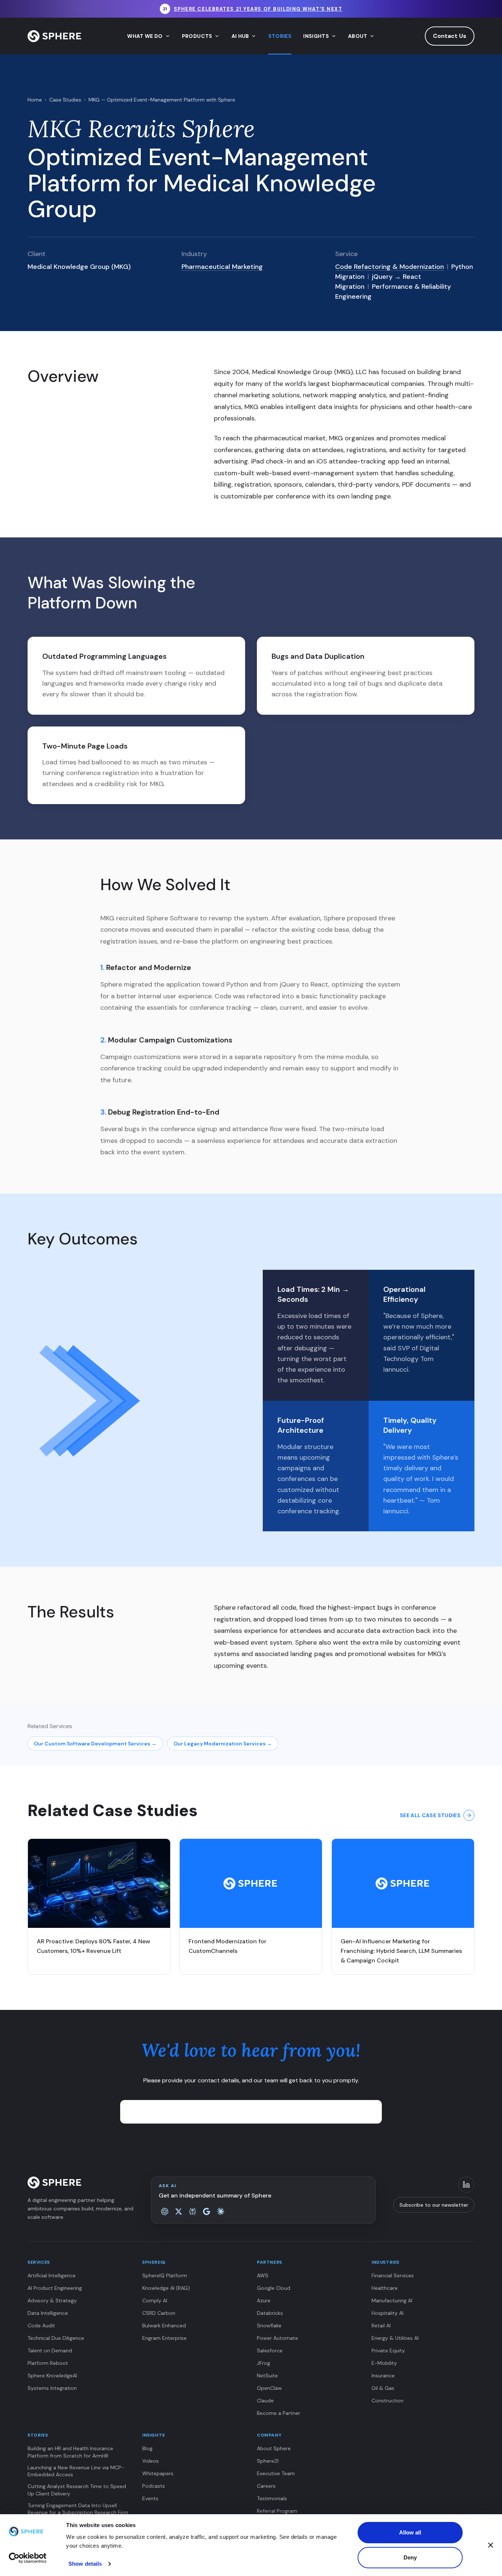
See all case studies (430, 1815)
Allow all (410, 2532)
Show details (85, 2564)
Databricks (270, 2313)
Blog (147, 2448)
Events (150, 2498)
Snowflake (269, 2325)
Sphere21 (268, 2461)
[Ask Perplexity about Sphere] (193, 2211)
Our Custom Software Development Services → (95, 1744)
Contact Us (450, 36)
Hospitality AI (388, 2313)
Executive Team (276, 2473)
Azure (264, 2300)
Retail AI (381, 2325)
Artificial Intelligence (52, 2275)
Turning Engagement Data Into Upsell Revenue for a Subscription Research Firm (78, 2509)
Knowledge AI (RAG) (166, 2288)
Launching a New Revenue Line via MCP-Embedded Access (76, 2471)
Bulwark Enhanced (164, 2325)
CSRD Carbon (159, 2313)
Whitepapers (158, 2473)
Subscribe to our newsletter (434, 2205)
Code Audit (41, 2325)
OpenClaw (269, 2388)
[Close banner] (491, 2545)
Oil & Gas (383, 2388)
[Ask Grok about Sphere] (179, 2211)
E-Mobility (384, 2363)
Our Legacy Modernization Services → (223, 1744)
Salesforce (270, 2351)
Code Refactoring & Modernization (390, 267)
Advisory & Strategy (52, 2300)
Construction (388, 2401)
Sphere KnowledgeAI (52, 2376)
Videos (150, 2461)
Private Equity (388, 2351)
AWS (263, 2275)
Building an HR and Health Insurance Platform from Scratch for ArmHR (70, 2452)
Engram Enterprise (164, 2338)
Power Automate (277, 2338)
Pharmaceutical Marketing (222, 267)
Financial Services (393, 2275)
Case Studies (65, 100)
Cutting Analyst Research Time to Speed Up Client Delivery (77, 2490)
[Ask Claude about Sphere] (220, 2211)
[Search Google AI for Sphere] (207, 2211)
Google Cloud (274, 2288)
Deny (410, 2557)
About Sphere (274, 2448)
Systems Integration (52, 2388)
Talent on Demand (50, 2351)
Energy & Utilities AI (395, 2338)
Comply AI (155, 2300)
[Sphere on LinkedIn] (466, 2185)
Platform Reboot (48, 2363)
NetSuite (267, 2376)
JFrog (263, 2363)
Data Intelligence (48, 2313)
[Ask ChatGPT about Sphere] (165, 2211)
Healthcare (385, 2288)
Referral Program (277, 2511)
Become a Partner (279, 2413)
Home (35, 100)
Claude (265, 2401)
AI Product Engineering (55, 2288)
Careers (266, 2486)
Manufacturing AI (392, 2300)
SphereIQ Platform (165, 2275)
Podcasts (154, 2486)
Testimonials (272, 2498)
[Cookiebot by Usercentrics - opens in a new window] (28, 2558)
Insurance (383, 2376)
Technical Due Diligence (56, 2338)
